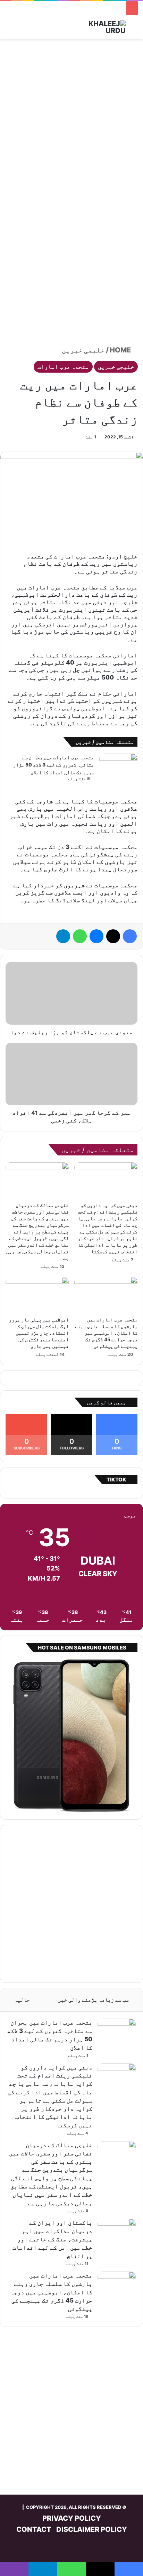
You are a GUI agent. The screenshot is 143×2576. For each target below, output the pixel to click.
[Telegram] (63, 936)
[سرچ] (134, 30)
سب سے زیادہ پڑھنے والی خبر (93, 2000)
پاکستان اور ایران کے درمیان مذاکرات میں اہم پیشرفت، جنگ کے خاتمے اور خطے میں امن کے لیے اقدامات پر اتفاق (52, 2239)
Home (121, 350)
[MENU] (9, 30)
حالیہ (22, 2000)
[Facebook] (130, 936)
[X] (113, 936)
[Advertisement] (71, 118)
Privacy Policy (72, 2518)
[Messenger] (96, 936)
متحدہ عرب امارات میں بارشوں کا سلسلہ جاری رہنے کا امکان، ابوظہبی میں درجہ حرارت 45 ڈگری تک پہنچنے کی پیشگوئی (106, 1333)
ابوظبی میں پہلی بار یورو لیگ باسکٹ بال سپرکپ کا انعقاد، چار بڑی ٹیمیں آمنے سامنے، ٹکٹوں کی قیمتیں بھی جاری (39, 1333)
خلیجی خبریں (83, 350)
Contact (34, 2529)
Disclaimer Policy (92, 2529)
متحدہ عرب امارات (63, 367)
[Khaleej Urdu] (98, 27)
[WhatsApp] (80, 936)
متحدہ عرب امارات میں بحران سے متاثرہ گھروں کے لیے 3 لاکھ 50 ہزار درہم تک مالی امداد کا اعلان (54, 765)
